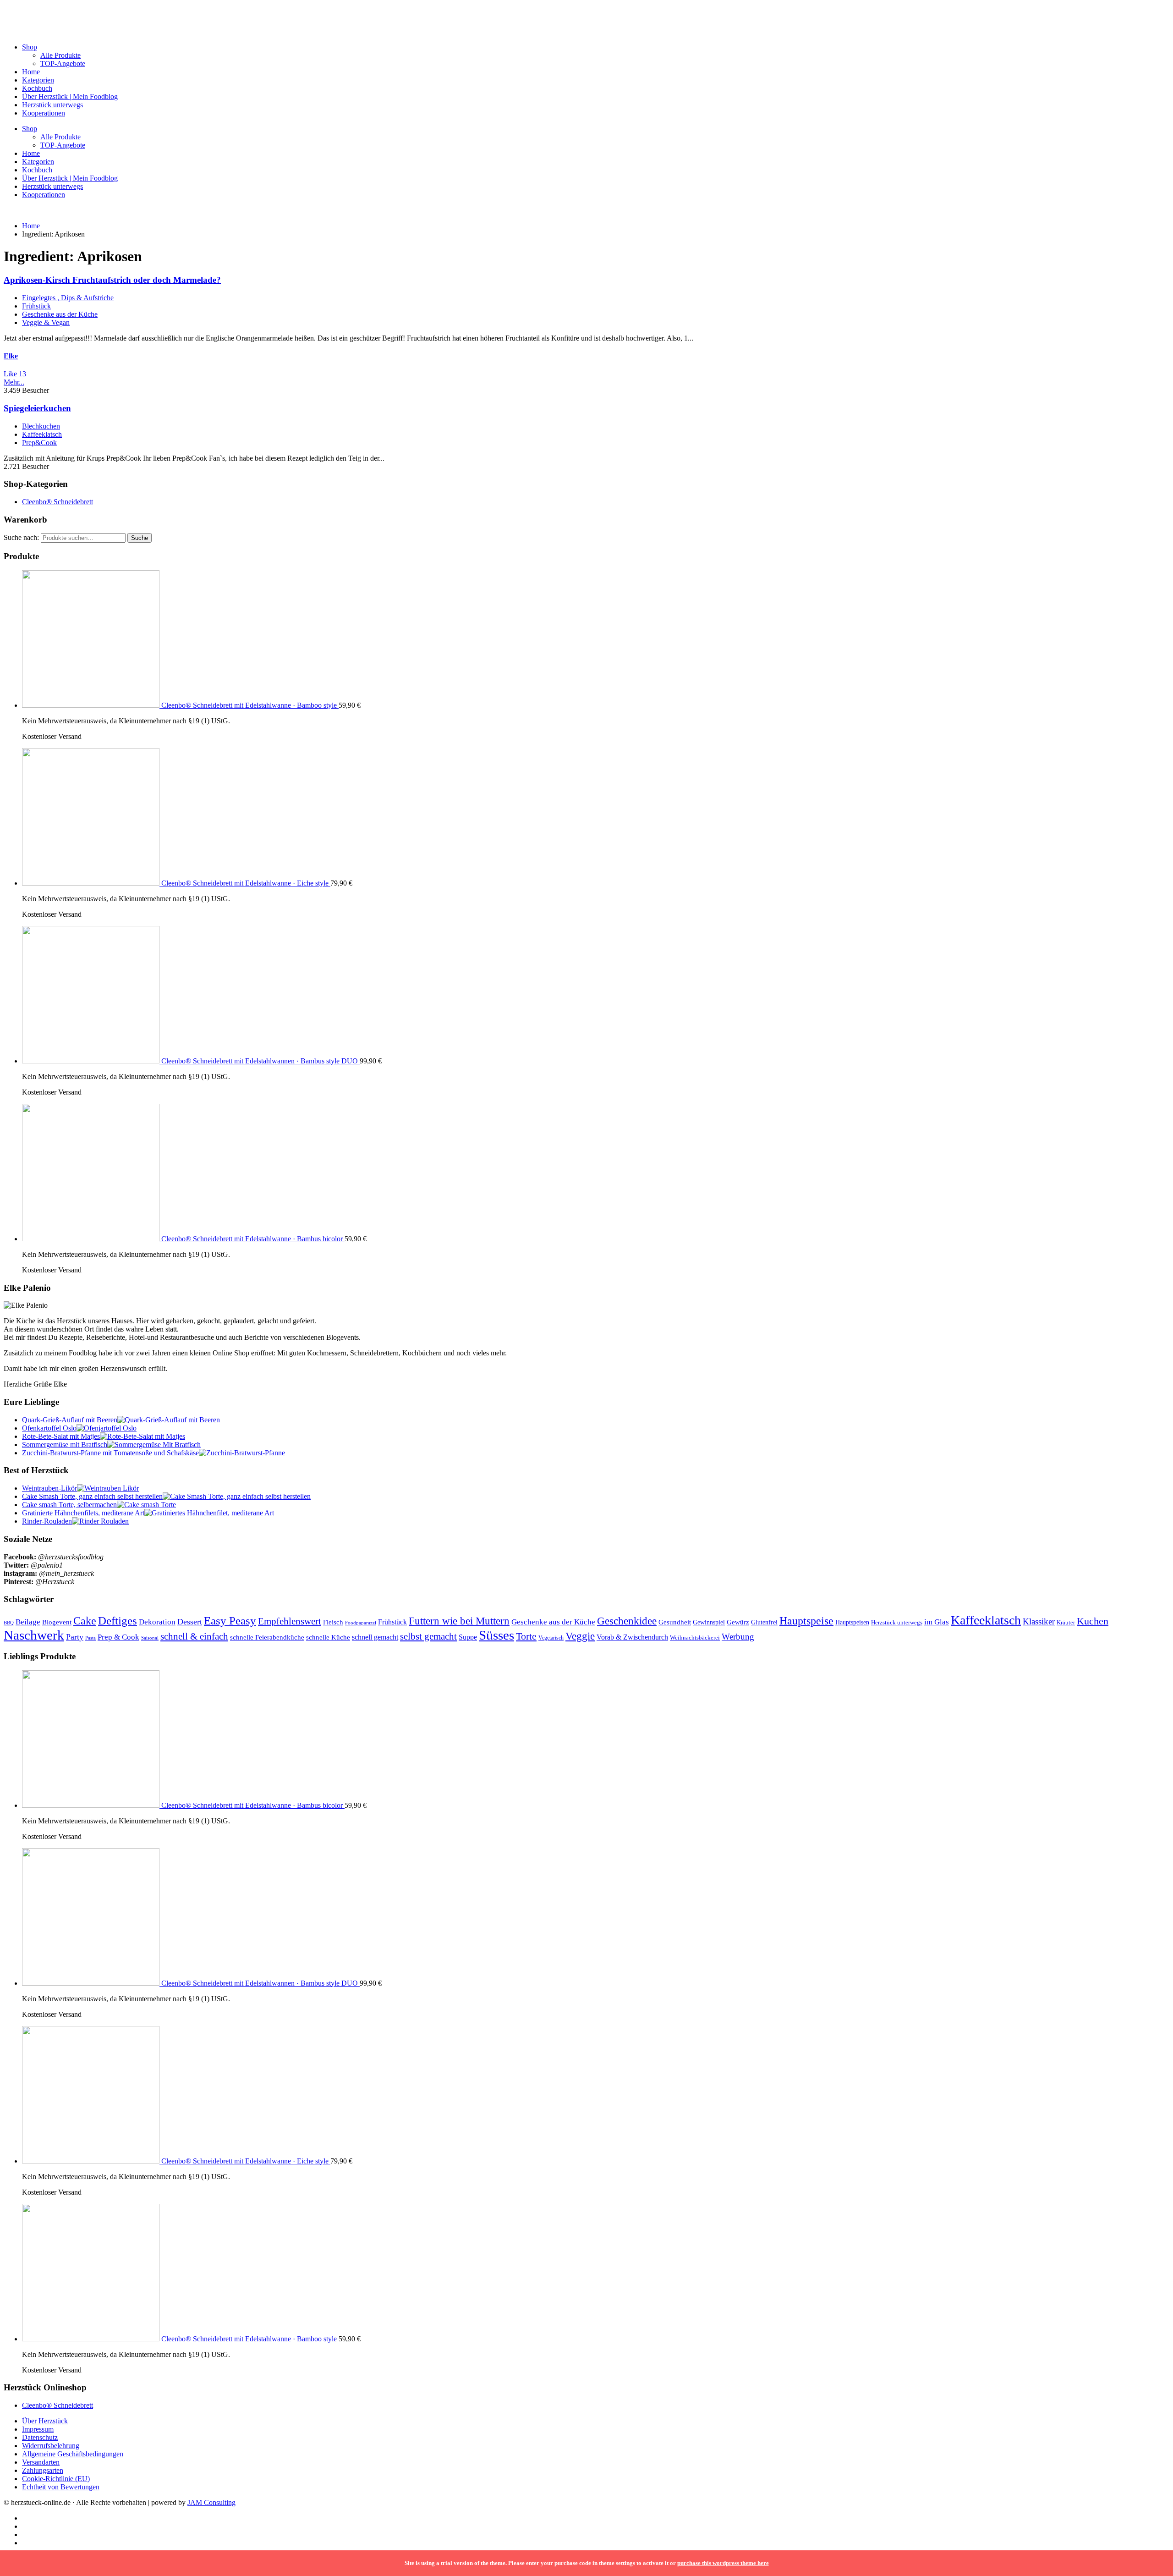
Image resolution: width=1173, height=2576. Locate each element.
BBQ (9, 1623)
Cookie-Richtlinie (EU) (56, 2479)
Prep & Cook (118, 1637)
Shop (30, 47)
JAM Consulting (211, 2502)
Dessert (190, 1622)
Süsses (496, 1635)
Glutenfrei (764, 1622)
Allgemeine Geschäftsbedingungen (73, 2454)
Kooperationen (44, 113)
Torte (526, 1636)
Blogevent (57, 1622)
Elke (11, 356)
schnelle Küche (328, 1637)
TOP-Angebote (63, 63)
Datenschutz (40, 2437)
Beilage (28, 1622)
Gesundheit (675, 1622)
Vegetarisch (551, 1638)
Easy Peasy (230, 1621)
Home (31, 72)
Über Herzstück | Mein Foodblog (70, 96)
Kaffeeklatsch (42, 434)
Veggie (580, 1636)
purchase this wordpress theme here (723, 2563)
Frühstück (36, 306)
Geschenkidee (627, 1621)
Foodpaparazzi (361, 1623)
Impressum (38, 2429)
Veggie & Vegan (46, 322)
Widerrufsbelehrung (51, 2446)
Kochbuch (37, 88)
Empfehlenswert (290, 1621)
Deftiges (118, 1621)
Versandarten (41, 2462)
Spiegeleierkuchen (37, 408)
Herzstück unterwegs (52, 105)
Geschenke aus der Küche (60, 314)
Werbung (738, 1637)
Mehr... (14, 382)
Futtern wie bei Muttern (459, 1621)
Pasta (90, 1638)
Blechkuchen (41, 426)
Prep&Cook (39, 443)
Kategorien (38, 80)
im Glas (937, 1622)
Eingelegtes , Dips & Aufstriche (68, 298)
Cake (85, 1621)
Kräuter (1066, 1623)
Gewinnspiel (709, 1622)
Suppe (468, 1637)
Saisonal (150, 1638)
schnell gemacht (375, 1637)
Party (75, 1637)
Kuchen (1093, 1621)
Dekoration (157, 1622)
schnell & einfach (194, 1636)
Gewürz (738, 1622)
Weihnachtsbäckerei (695, 1638)
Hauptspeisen (852, 1622)
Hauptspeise (806, 1621)
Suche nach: (21, 537)
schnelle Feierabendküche (267, 1637)
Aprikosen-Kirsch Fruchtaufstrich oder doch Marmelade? (112, 280)
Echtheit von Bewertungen (61, 2487)
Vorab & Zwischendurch (632, 1637)
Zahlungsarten (43, 2470)
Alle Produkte (60, 55)
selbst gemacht (428, 1636)
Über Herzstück (45, 2421)
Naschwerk (34, 1635)
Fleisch (333, 1622)
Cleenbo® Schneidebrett (58, 502)
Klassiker (1039, 1621)
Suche (140, 538)
